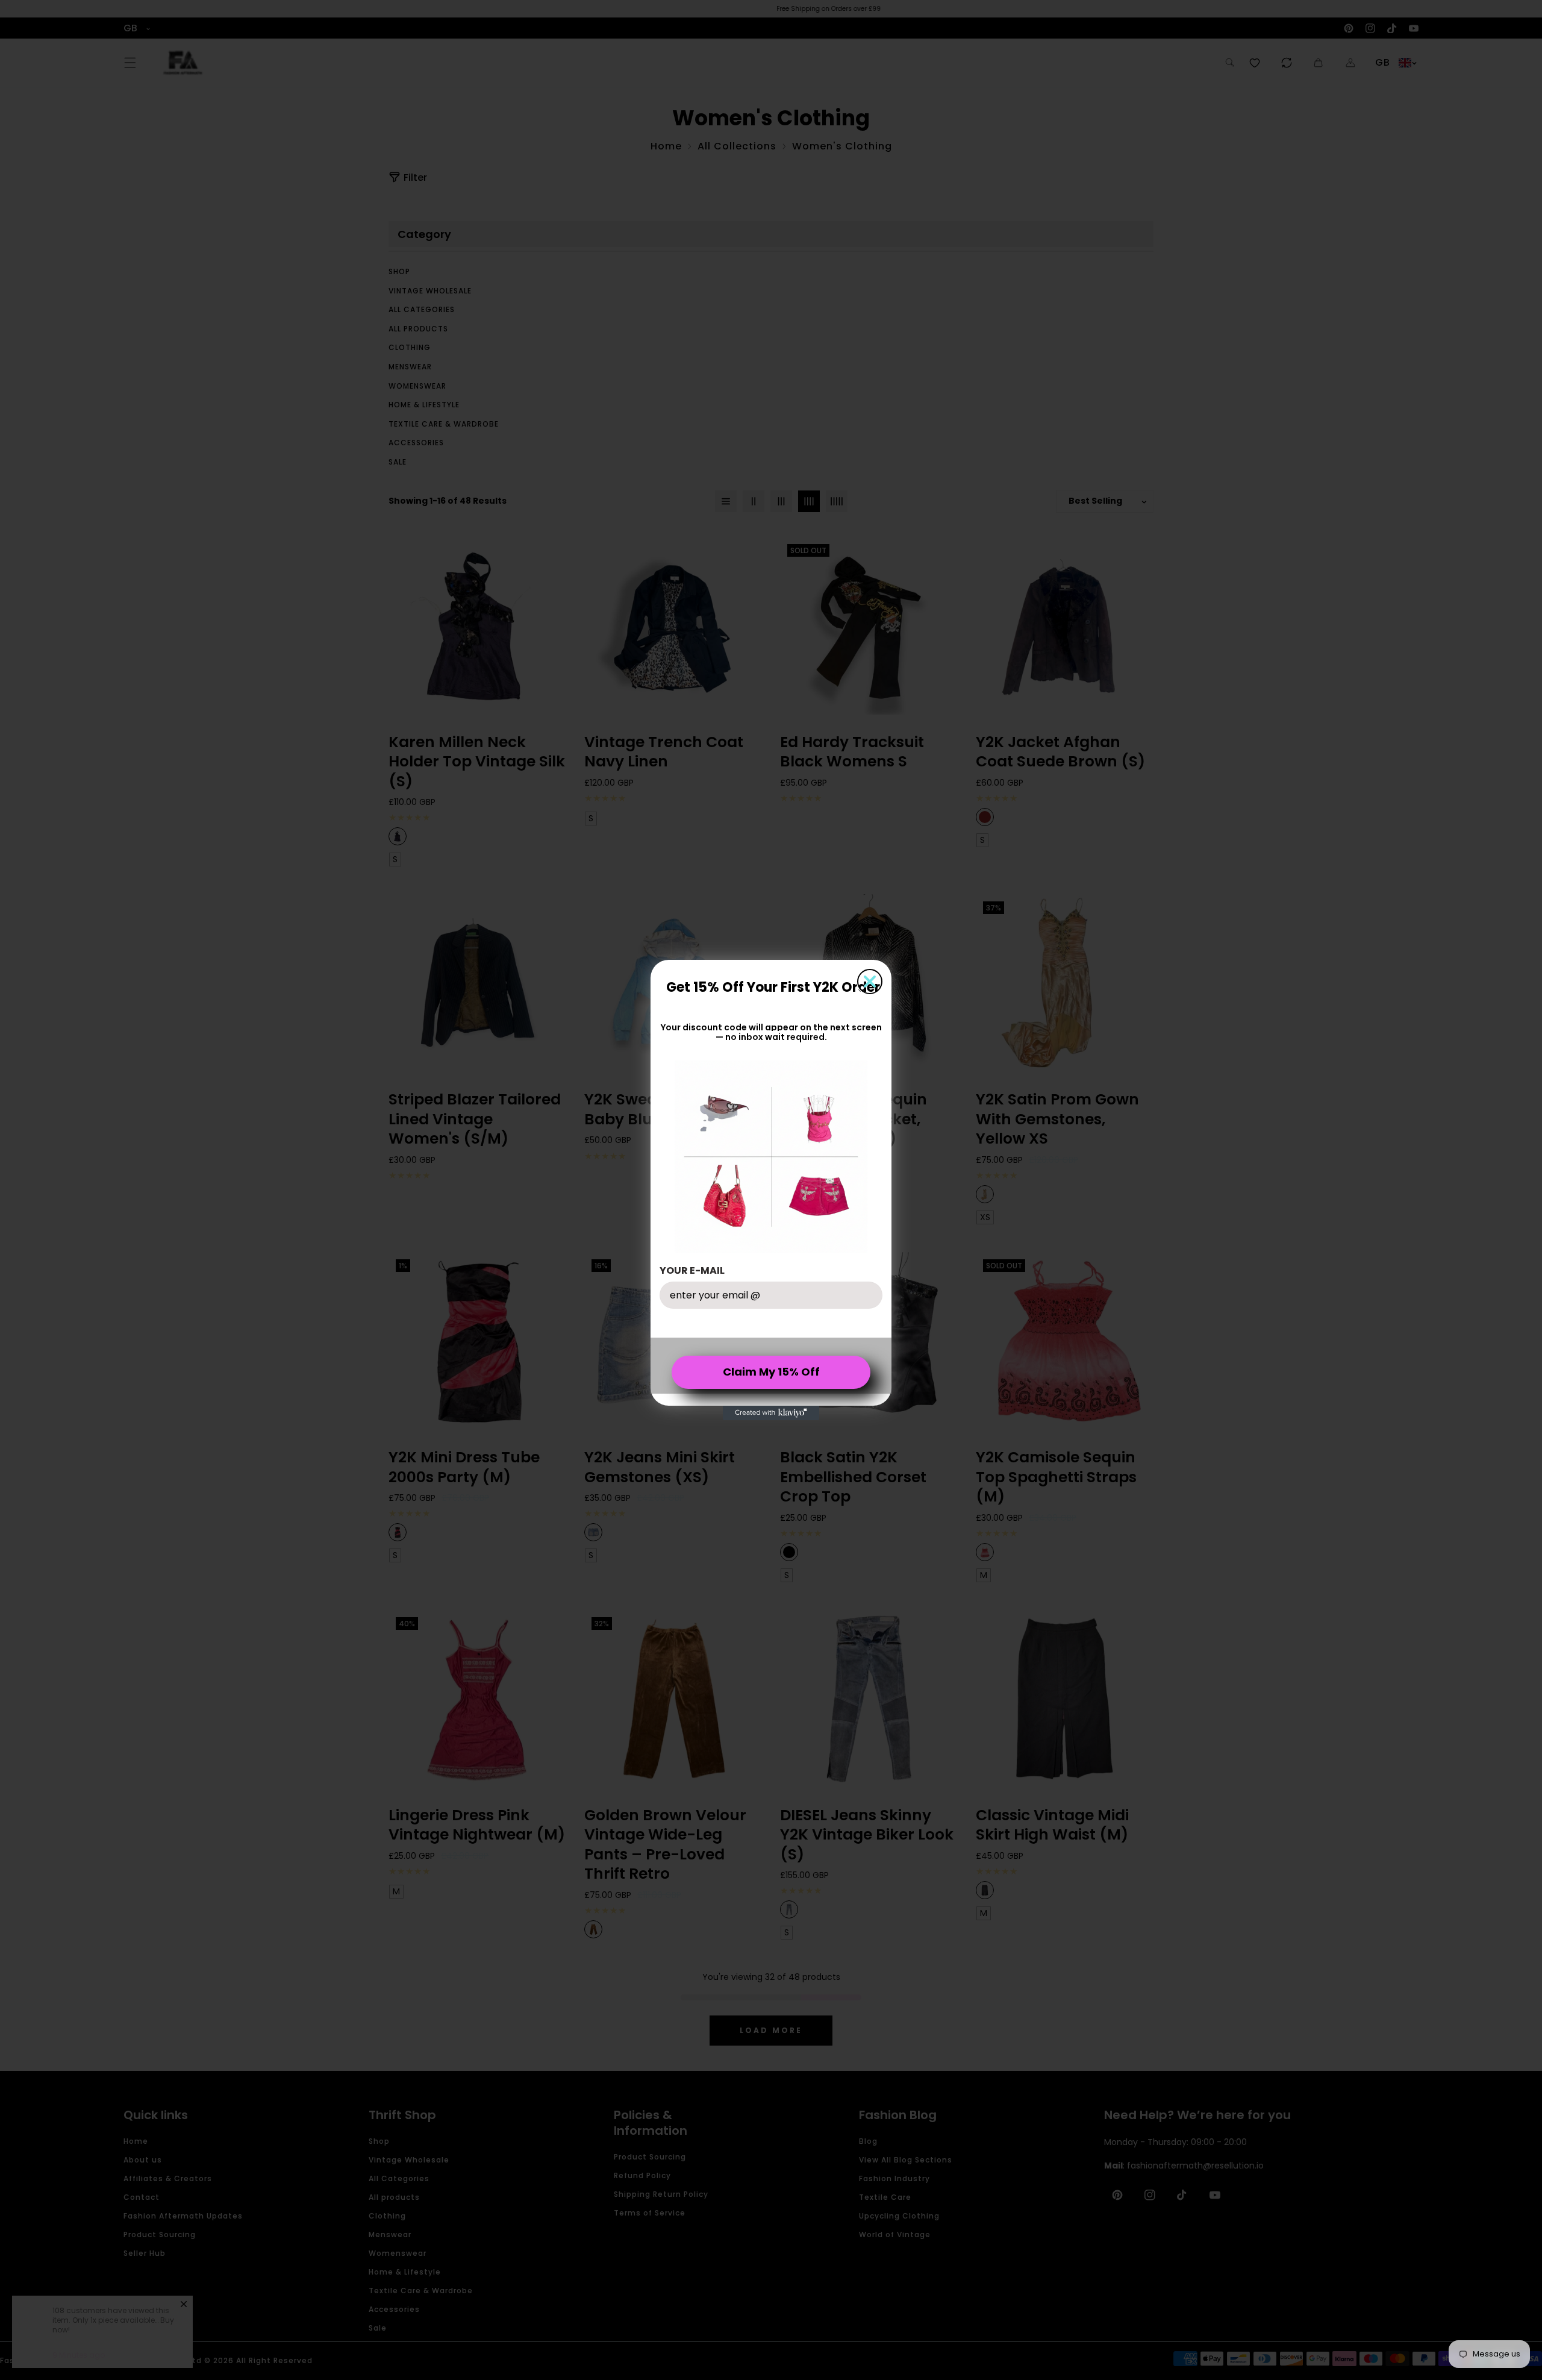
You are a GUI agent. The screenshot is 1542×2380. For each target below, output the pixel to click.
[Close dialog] (870, 982)
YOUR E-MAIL (692, 1270)
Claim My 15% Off (771, 1372)
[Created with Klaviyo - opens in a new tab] (771, 1413)
